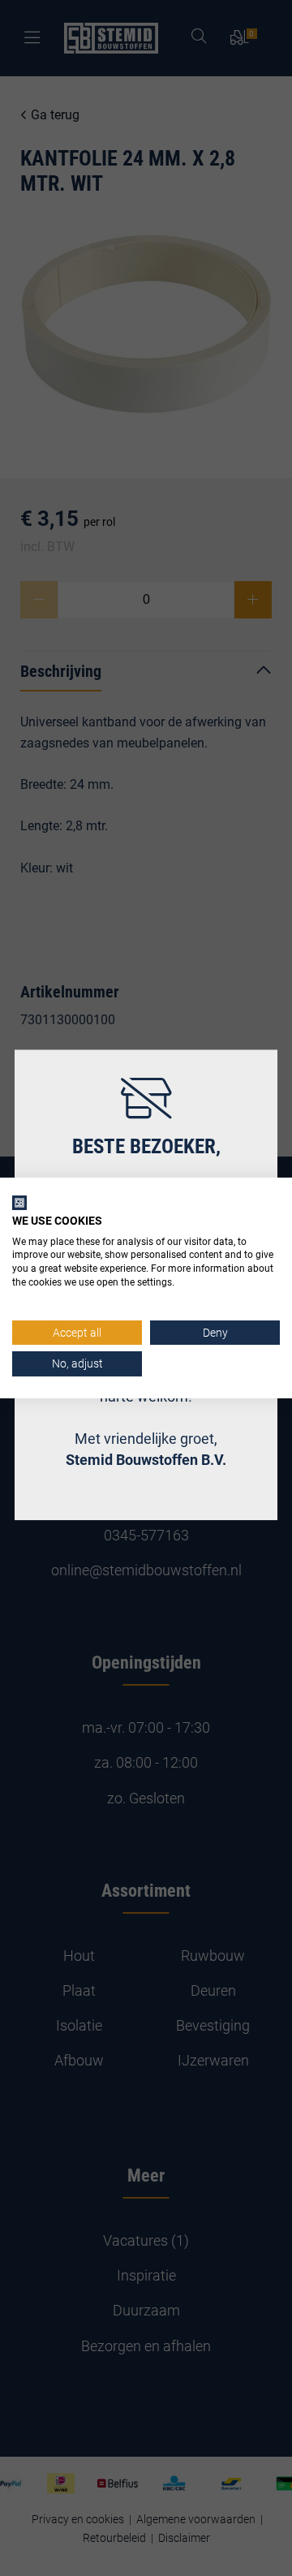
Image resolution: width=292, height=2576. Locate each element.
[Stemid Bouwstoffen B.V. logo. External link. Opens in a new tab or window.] (19, 1203)
